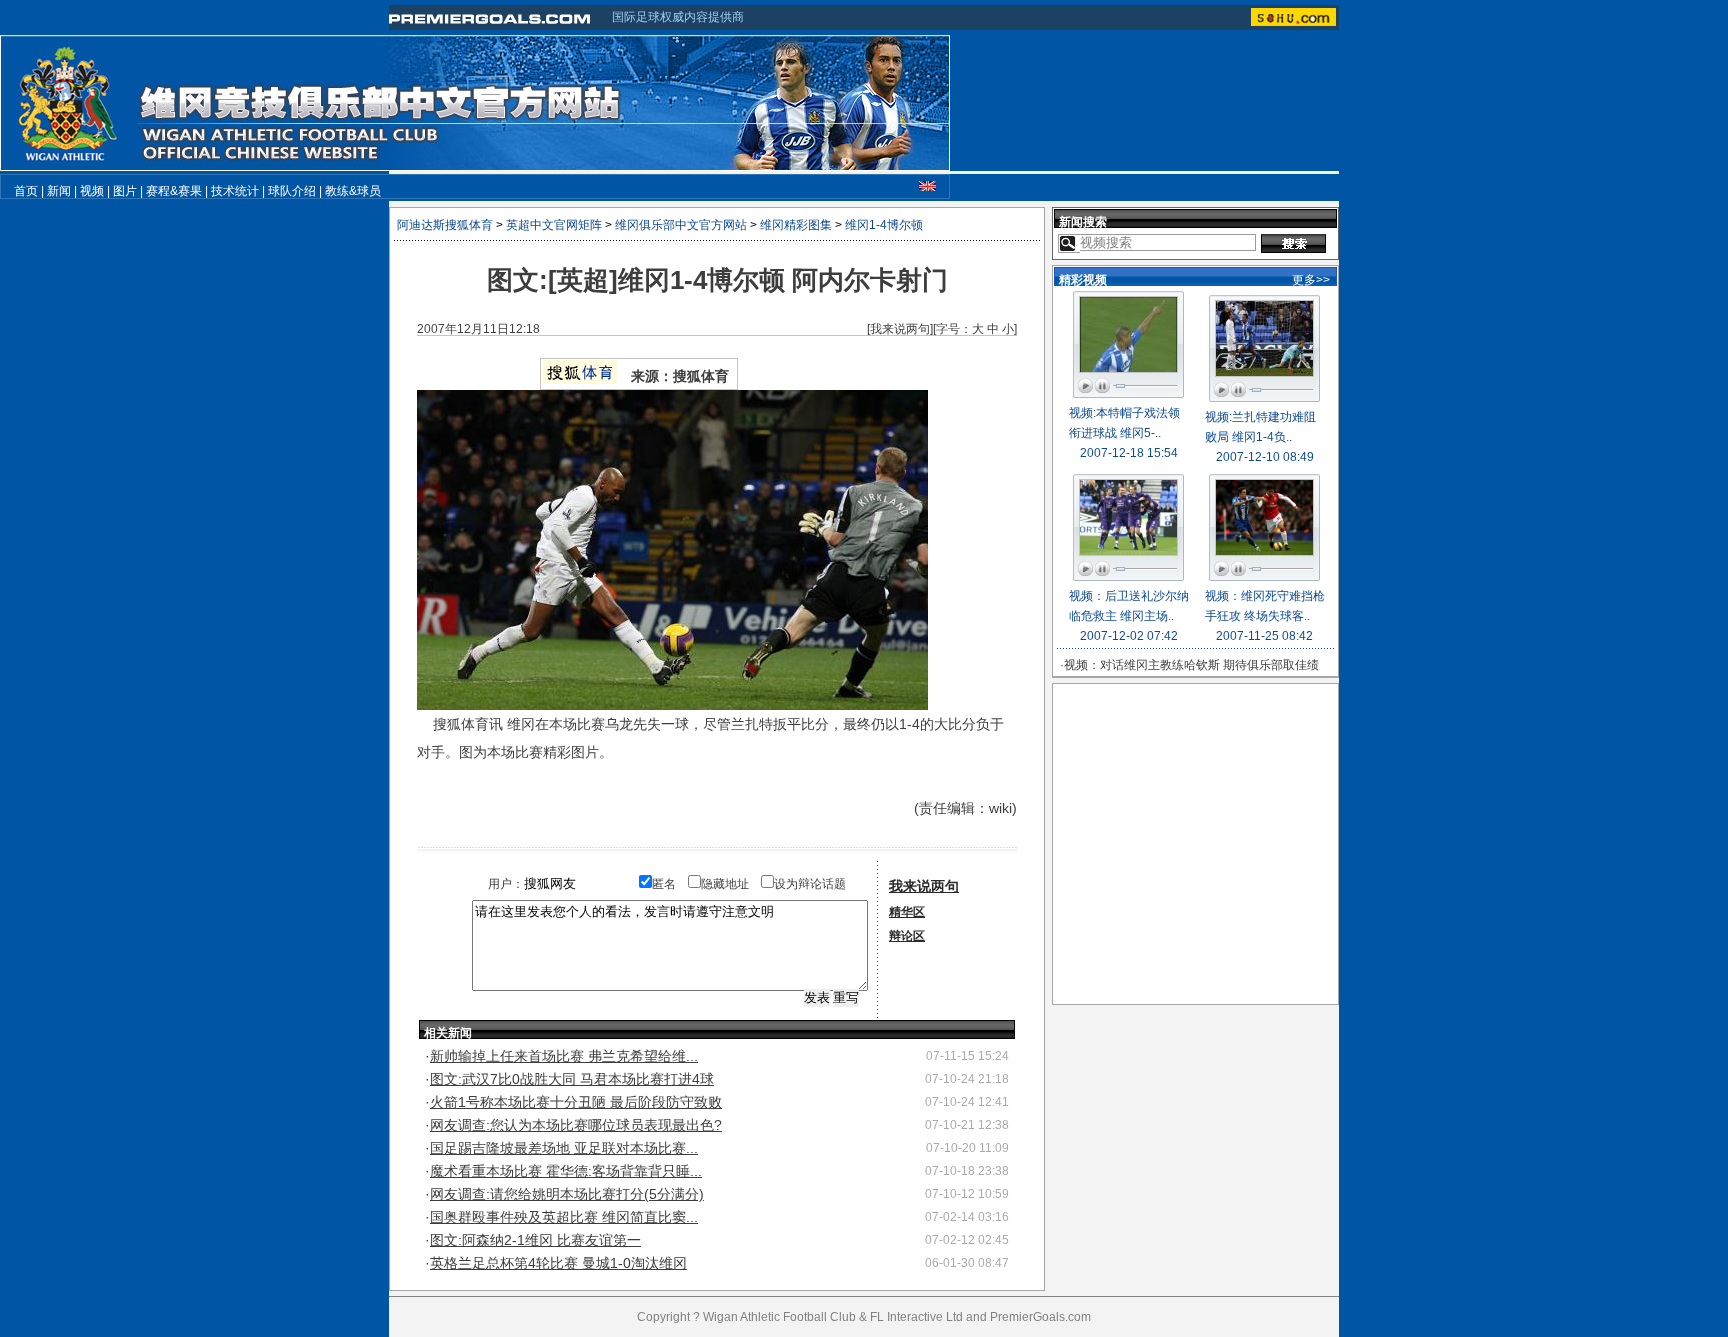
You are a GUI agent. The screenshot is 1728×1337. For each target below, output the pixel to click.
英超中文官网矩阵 (554, 225)
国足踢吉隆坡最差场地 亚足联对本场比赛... (564, 1148)
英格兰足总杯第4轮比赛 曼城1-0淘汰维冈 (558, 1263)
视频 (92, 191)
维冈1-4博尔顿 (884, 225)
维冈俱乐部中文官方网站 (681, 225)
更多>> (1311, 280)
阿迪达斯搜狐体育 (445, 225)
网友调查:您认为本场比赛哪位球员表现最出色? (576, 1125)
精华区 (907, 912)
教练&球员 (353, 191)
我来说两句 (900, 329)
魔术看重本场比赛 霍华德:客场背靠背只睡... (566, 1171)
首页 (26, 191)
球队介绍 (292, 191)
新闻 (59, 191)
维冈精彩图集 (796, 225)
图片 (125, 191)
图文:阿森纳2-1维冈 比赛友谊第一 (535, 1240)
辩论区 (907, 936)
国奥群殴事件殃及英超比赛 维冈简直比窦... (564, 1217)
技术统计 (235, 191)
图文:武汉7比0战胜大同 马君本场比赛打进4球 (572, 1079)
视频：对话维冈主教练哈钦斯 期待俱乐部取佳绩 (1191, 665)
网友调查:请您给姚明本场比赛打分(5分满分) (567, 1194)
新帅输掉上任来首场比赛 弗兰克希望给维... (564, 1056)
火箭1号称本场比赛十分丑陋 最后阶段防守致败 (576, 1102)
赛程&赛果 (174, 191)
